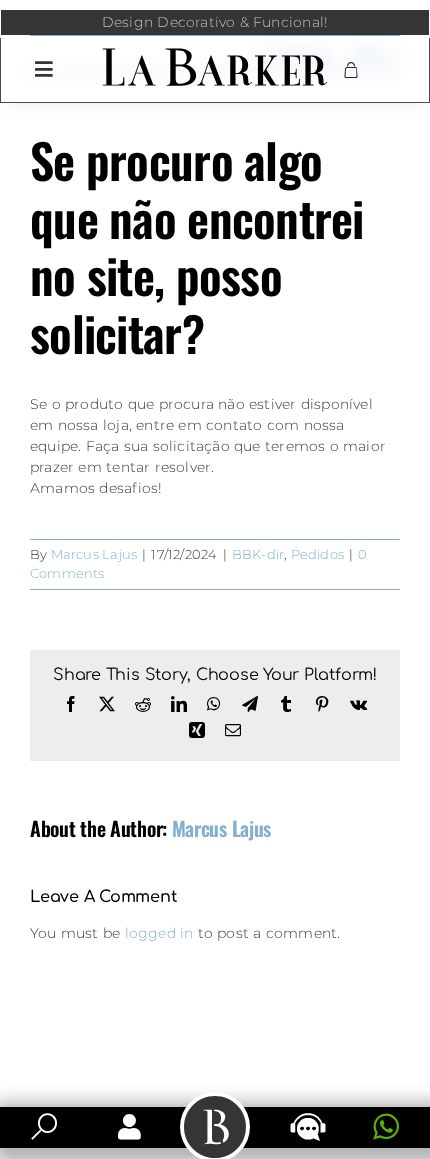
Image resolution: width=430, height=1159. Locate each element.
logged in (159, 933)
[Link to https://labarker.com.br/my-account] (129, 1127)
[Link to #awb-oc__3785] (44, 69)
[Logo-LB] (214, 52)
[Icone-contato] (308, 1115)
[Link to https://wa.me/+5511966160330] (386, 1127)
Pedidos (317, 554)
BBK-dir (258, 554)
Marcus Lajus (94, 554)
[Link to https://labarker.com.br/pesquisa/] (44, 1127)
